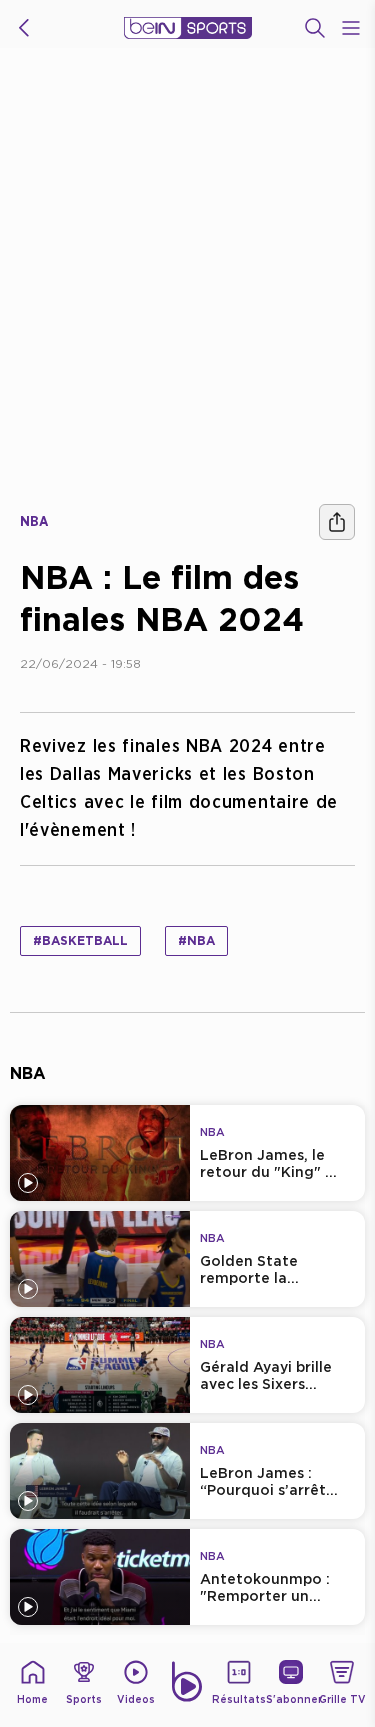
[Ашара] (337, 522)
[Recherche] (315, 28)
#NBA (196, 940)
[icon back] (24, 28)
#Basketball (80, 940)
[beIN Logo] (188, 28)
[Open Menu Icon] (351, 28)
